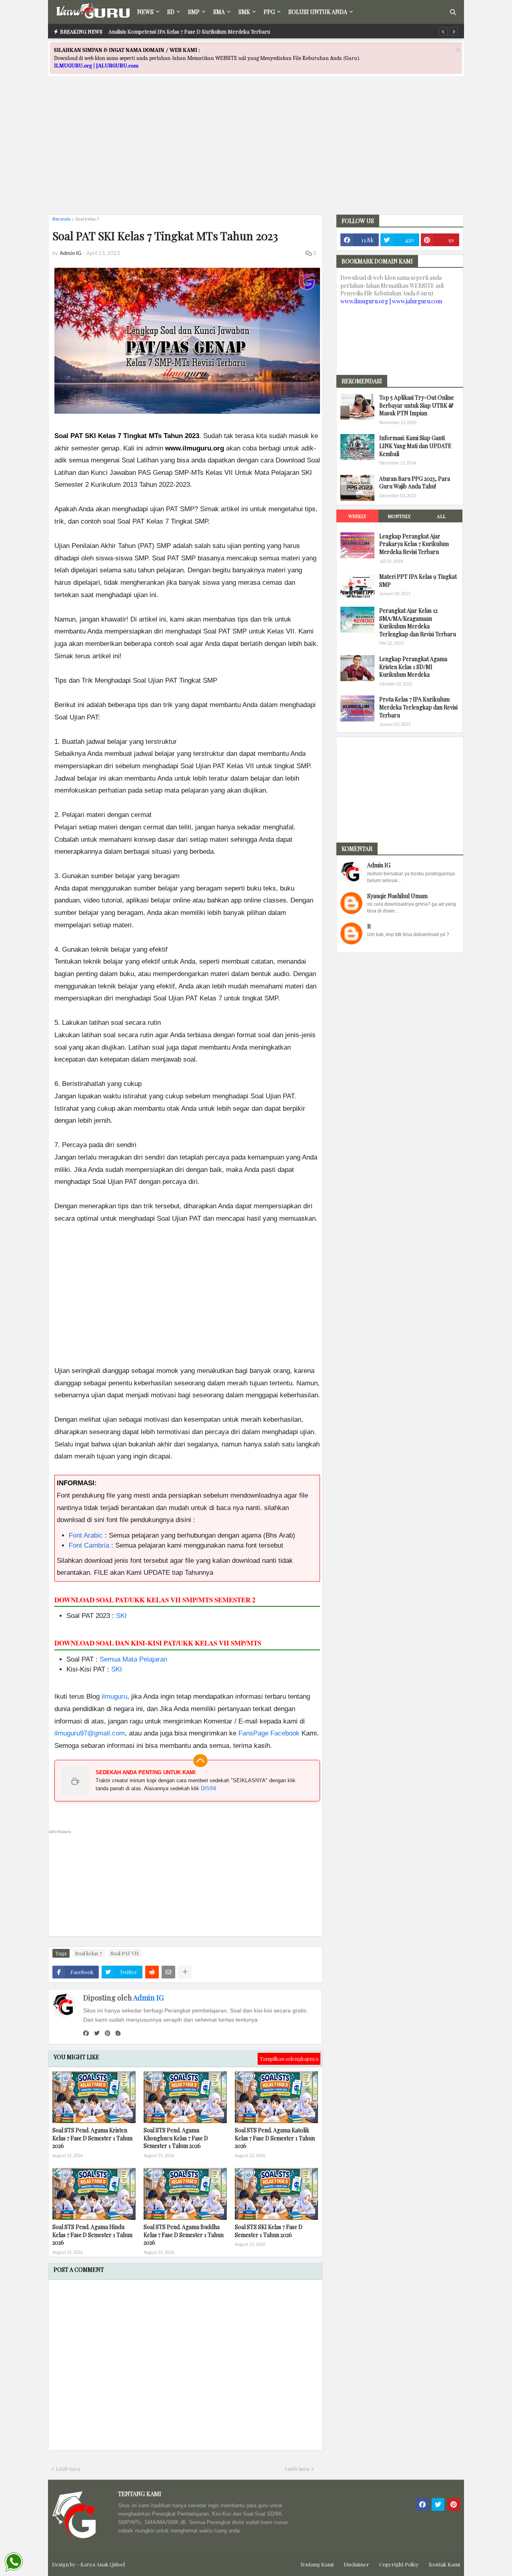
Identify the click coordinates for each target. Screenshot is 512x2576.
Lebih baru (68, 2469)
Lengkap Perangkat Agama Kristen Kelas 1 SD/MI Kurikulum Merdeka (413, 667)
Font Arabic (86, 1535)
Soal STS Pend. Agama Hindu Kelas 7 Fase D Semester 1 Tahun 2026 (92, 2235)
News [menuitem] (145, 12)
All (441, 516)
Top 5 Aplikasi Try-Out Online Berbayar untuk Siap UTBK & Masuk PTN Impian (417, 405)
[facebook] (86, 2033)
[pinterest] (108, 2033)
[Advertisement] (256, 152)
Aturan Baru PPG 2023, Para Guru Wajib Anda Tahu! (415, 483)
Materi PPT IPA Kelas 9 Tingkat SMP (418, 581)
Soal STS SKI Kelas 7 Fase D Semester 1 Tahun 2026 (269, 2231)
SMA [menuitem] (219, 12)
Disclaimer (356, 2564)
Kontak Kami (444, 2564)
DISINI (209, 1788)
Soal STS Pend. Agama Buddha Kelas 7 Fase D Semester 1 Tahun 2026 (184, 2235)
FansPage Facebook (269, 1733)
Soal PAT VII (125, 1953)
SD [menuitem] (171, 12)
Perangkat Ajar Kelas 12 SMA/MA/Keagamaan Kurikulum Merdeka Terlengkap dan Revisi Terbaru (418, 622)
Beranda (61, 219)
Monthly (399, 516)
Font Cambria (89, 1545)
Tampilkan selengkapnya (289, 2059)
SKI (121, 1616)
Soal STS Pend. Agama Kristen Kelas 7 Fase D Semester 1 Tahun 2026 (92, 2138)
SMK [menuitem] (244, 12)
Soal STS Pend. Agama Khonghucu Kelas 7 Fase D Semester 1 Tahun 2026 (176, 2138)
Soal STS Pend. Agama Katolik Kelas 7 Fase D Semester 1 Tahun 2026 (275, 2138)
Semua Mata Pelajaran (133, 1659)
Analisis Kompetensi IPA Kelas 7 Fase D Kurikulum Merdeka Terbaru (189, 31)
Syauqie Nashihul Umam (397, 896)
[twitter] (97, 2033)
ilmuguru (114, 1696)
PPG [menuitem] (269, 12)
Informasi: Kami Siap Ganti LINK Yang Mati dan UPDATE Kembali (415, 446)
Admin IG (148, 1998)
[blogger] (118, 2033)
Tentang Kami (317, 2564)
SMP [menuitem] (194, 12)
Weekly (357, 516)
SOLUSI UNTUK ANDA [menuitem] (318, 12)
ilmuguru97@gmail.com (90, 1733)
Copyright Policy (399, 2564)
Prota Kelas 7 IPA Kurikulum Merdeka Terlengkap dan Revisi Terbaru (418, 707)
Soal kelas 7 (87, 219)
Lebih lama (297, 2469)
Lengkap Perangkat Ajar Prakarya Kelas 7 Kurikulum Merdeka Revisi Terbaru (414, 544)
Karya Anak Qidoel (103, 2564)
